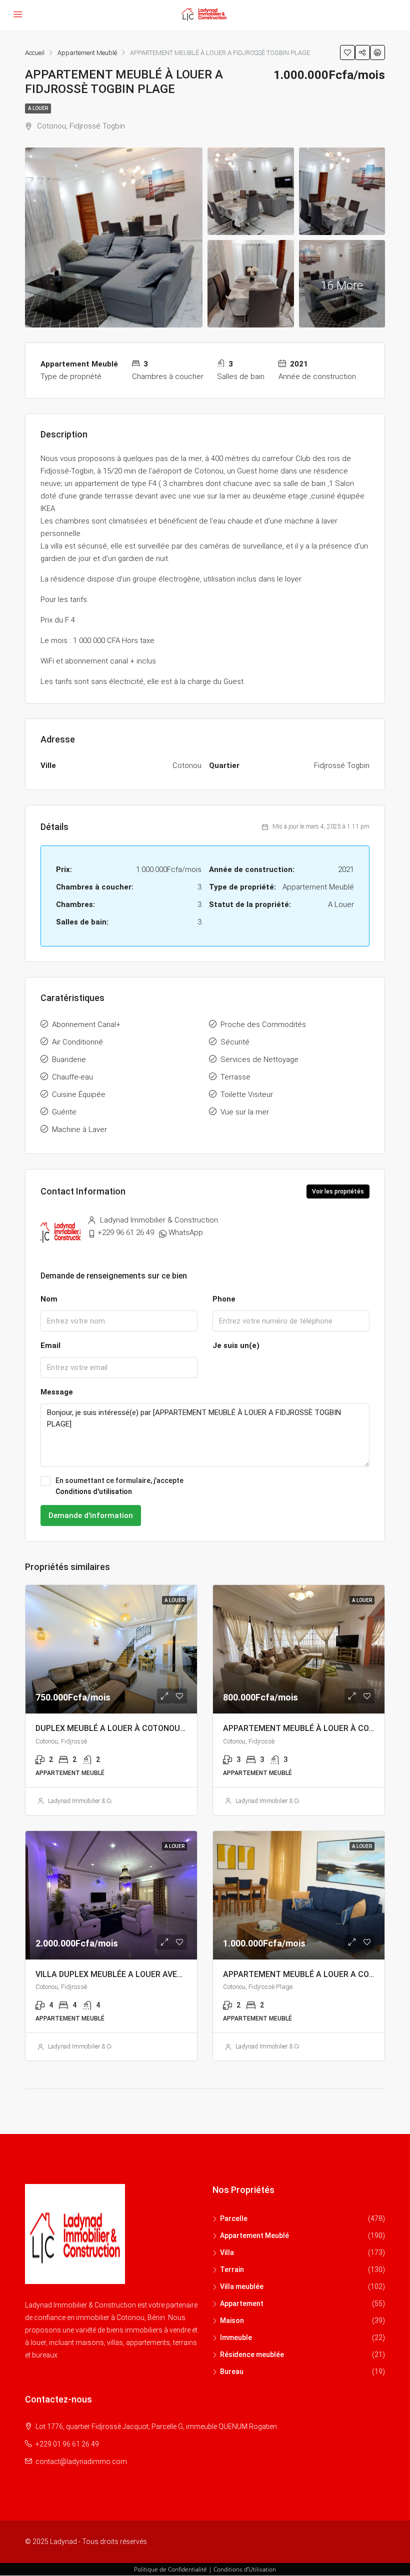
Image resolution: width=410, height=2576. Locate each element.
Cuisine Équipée (79, 1094)
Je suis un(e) (236, 1345)
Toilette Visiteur (247, 1094)
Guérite (64, 1112)
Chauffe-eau (72, 1077)
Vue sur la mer (245, 1112)
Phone (224, 1299)
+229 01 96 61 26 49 (67, 2444)
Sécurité (235, 1042)
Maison (232, 2320)
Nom (49, 1299)
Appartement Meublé (254, 2235)
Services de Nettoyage (259, 1059)
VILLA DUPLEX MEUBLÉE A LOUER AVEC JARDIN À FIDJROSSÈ (149, 1974)
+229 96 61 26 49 (126, 1232)
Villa (227, 2252)
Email (50, 1345)
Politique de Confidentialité (170, 2569)
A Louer (38, 108)
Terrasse (235, 1077)
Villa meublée (242, 2286)
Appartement (242, 2303)
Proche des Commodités (263, 1024)
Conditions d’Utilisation (245, 2569)
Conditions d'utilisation (94, 1491)
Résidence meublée (252, 2354)
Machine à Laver (79, 1129)
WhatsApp (186, 1232)
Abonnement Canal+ (86, 1024)
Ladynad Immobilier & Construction (94, 1801)
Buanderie (69, 1059)
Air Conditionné (77, 1042)
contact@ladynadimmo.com (81, 2461)
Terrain (232, 2269)
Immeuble (236, 2337)
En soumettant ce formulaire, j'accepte (119, 1486)
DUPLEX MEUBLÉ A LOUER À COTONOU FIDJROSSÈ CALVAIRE (148, 1728)
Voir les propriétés (338, 1191)
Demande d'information (91, 1515)
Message (57, 1392)
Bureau (232, 2371)
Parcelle (234, 2218)
